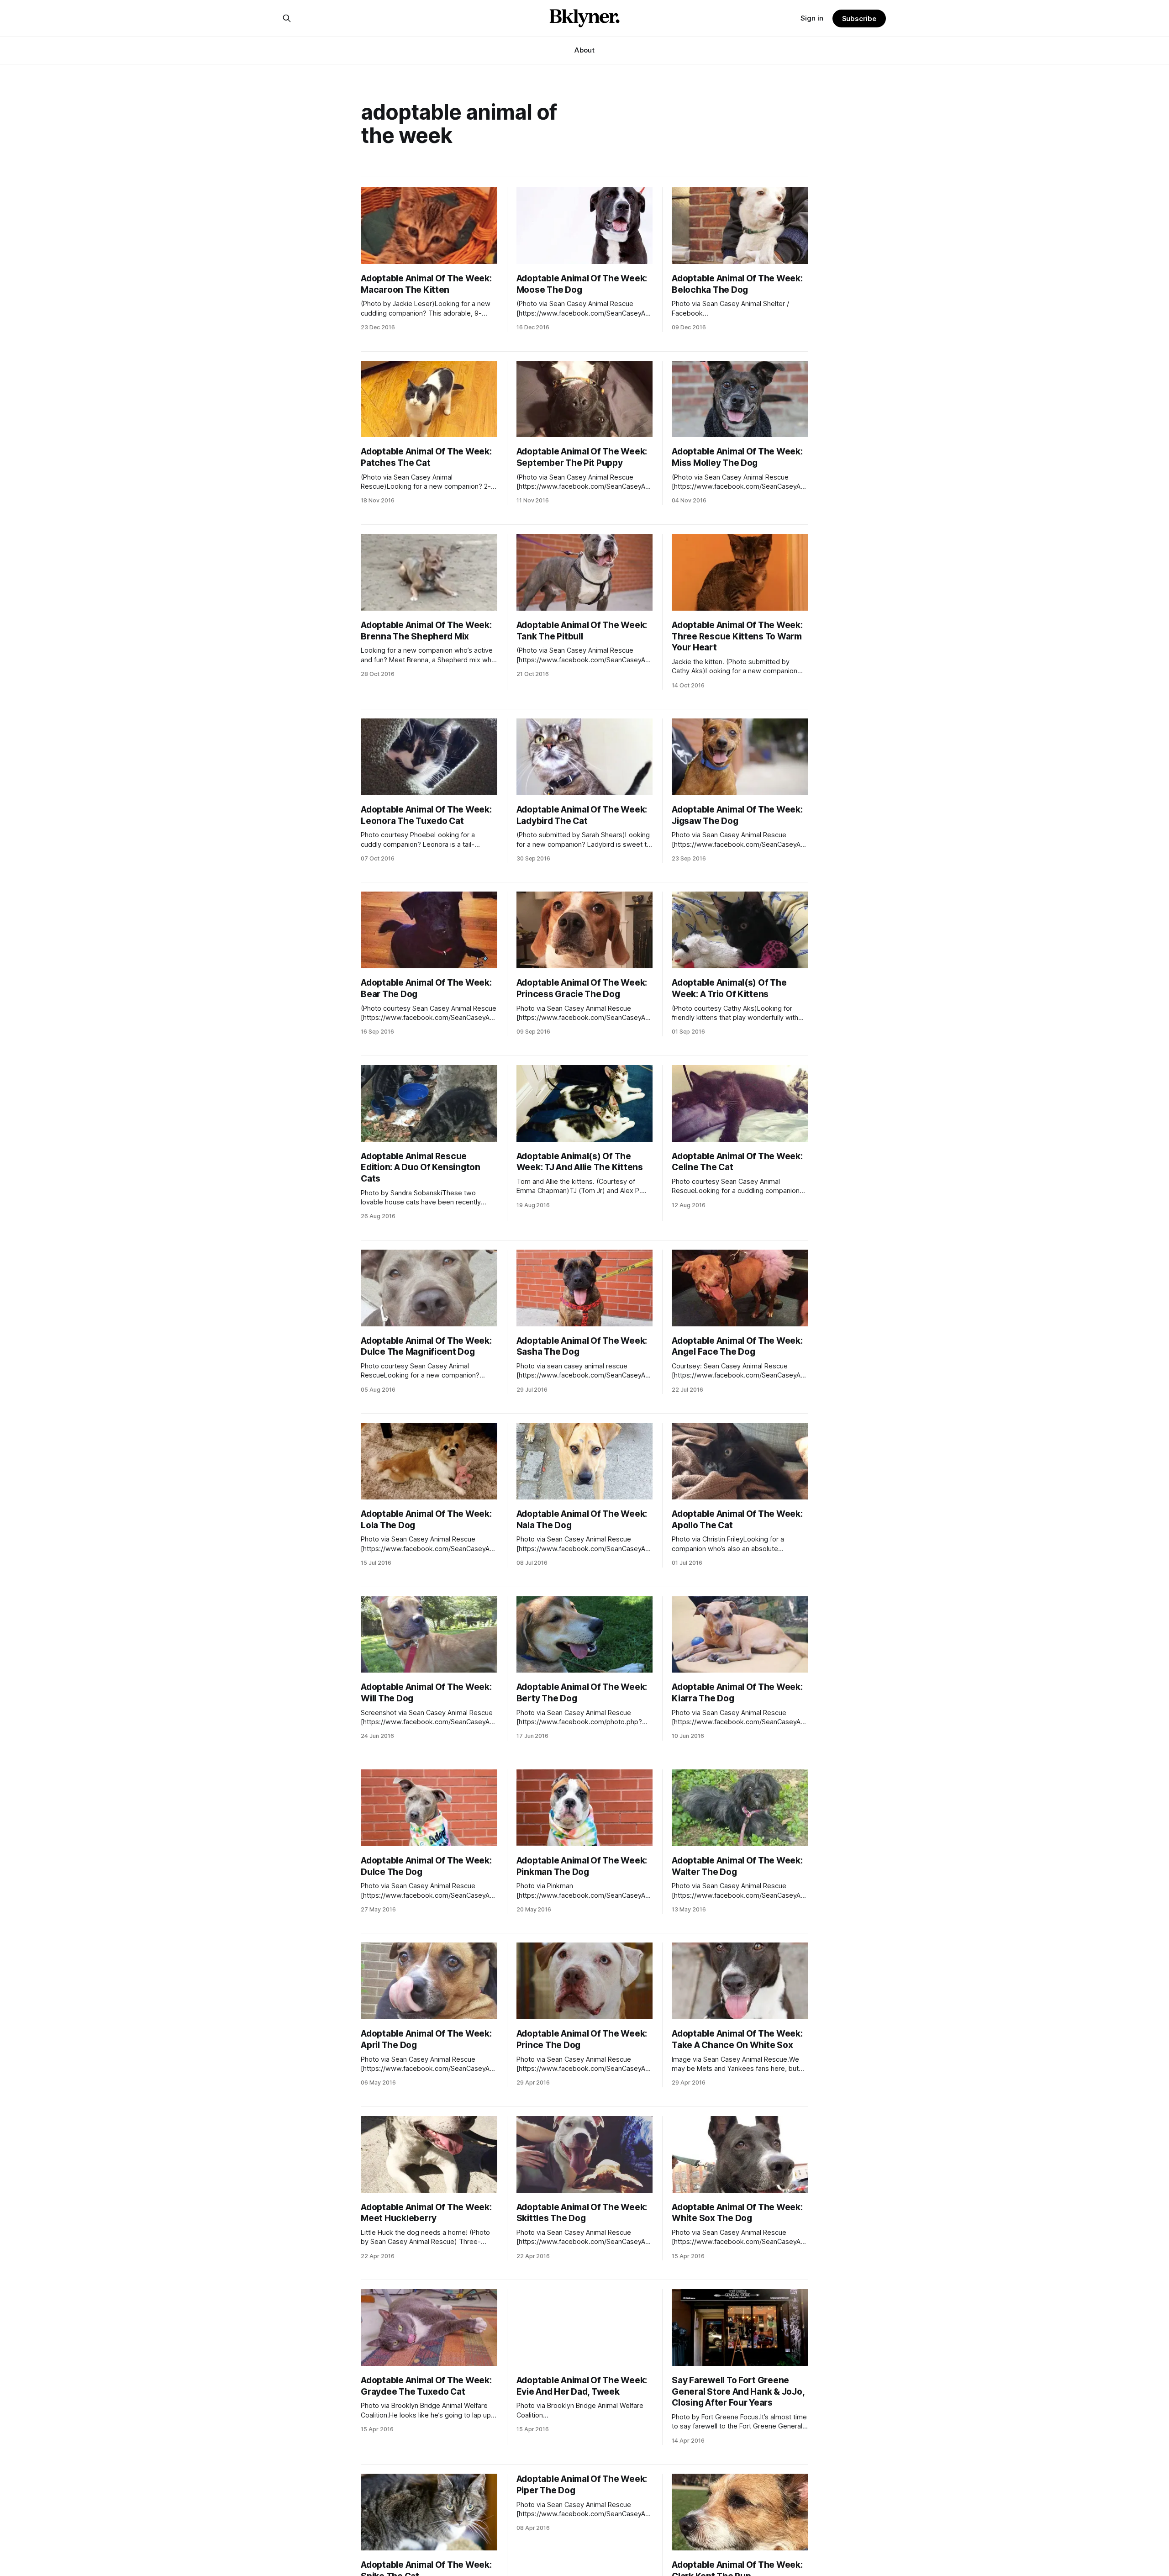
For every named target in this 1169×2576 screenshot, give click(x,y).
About (584, 50)
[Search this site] (287, 18)
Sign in (812, 18)
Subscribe (859, 18)
